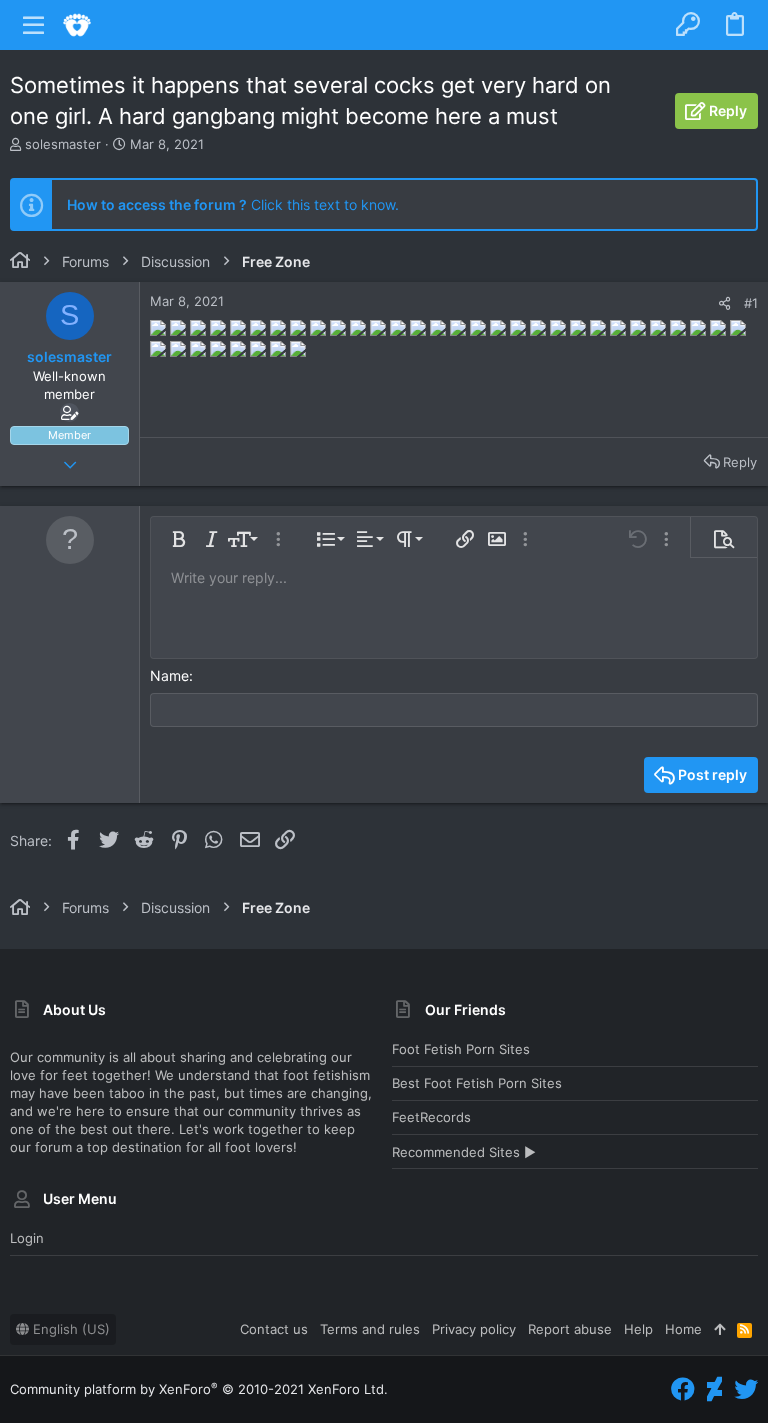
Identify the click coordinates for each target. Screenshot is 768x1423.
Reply (740, 462)
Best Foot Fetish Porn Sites (477, 1083)
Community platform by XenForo (199, 1389)
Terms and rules (370, 1329)
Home (683, 1329)
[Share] (724, 303)
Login (27, 1238)
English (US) (69, 1329)
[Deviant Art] (714, 1389)
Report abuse (570, 1329)
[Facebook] (683, 1389)
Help (638, 1329)
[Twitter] (746, 1389)
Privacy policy (474, 1329)
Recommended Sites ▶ (464, 1152)
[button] (34, 25)
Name (169, 675)
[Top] (719, 1329)
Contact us (274, 1329)
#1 (751, 303)
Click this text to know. (233, 204)
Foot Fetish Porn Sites (461, 1049)
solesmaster (63, 144)
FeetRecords (431, 1117)
